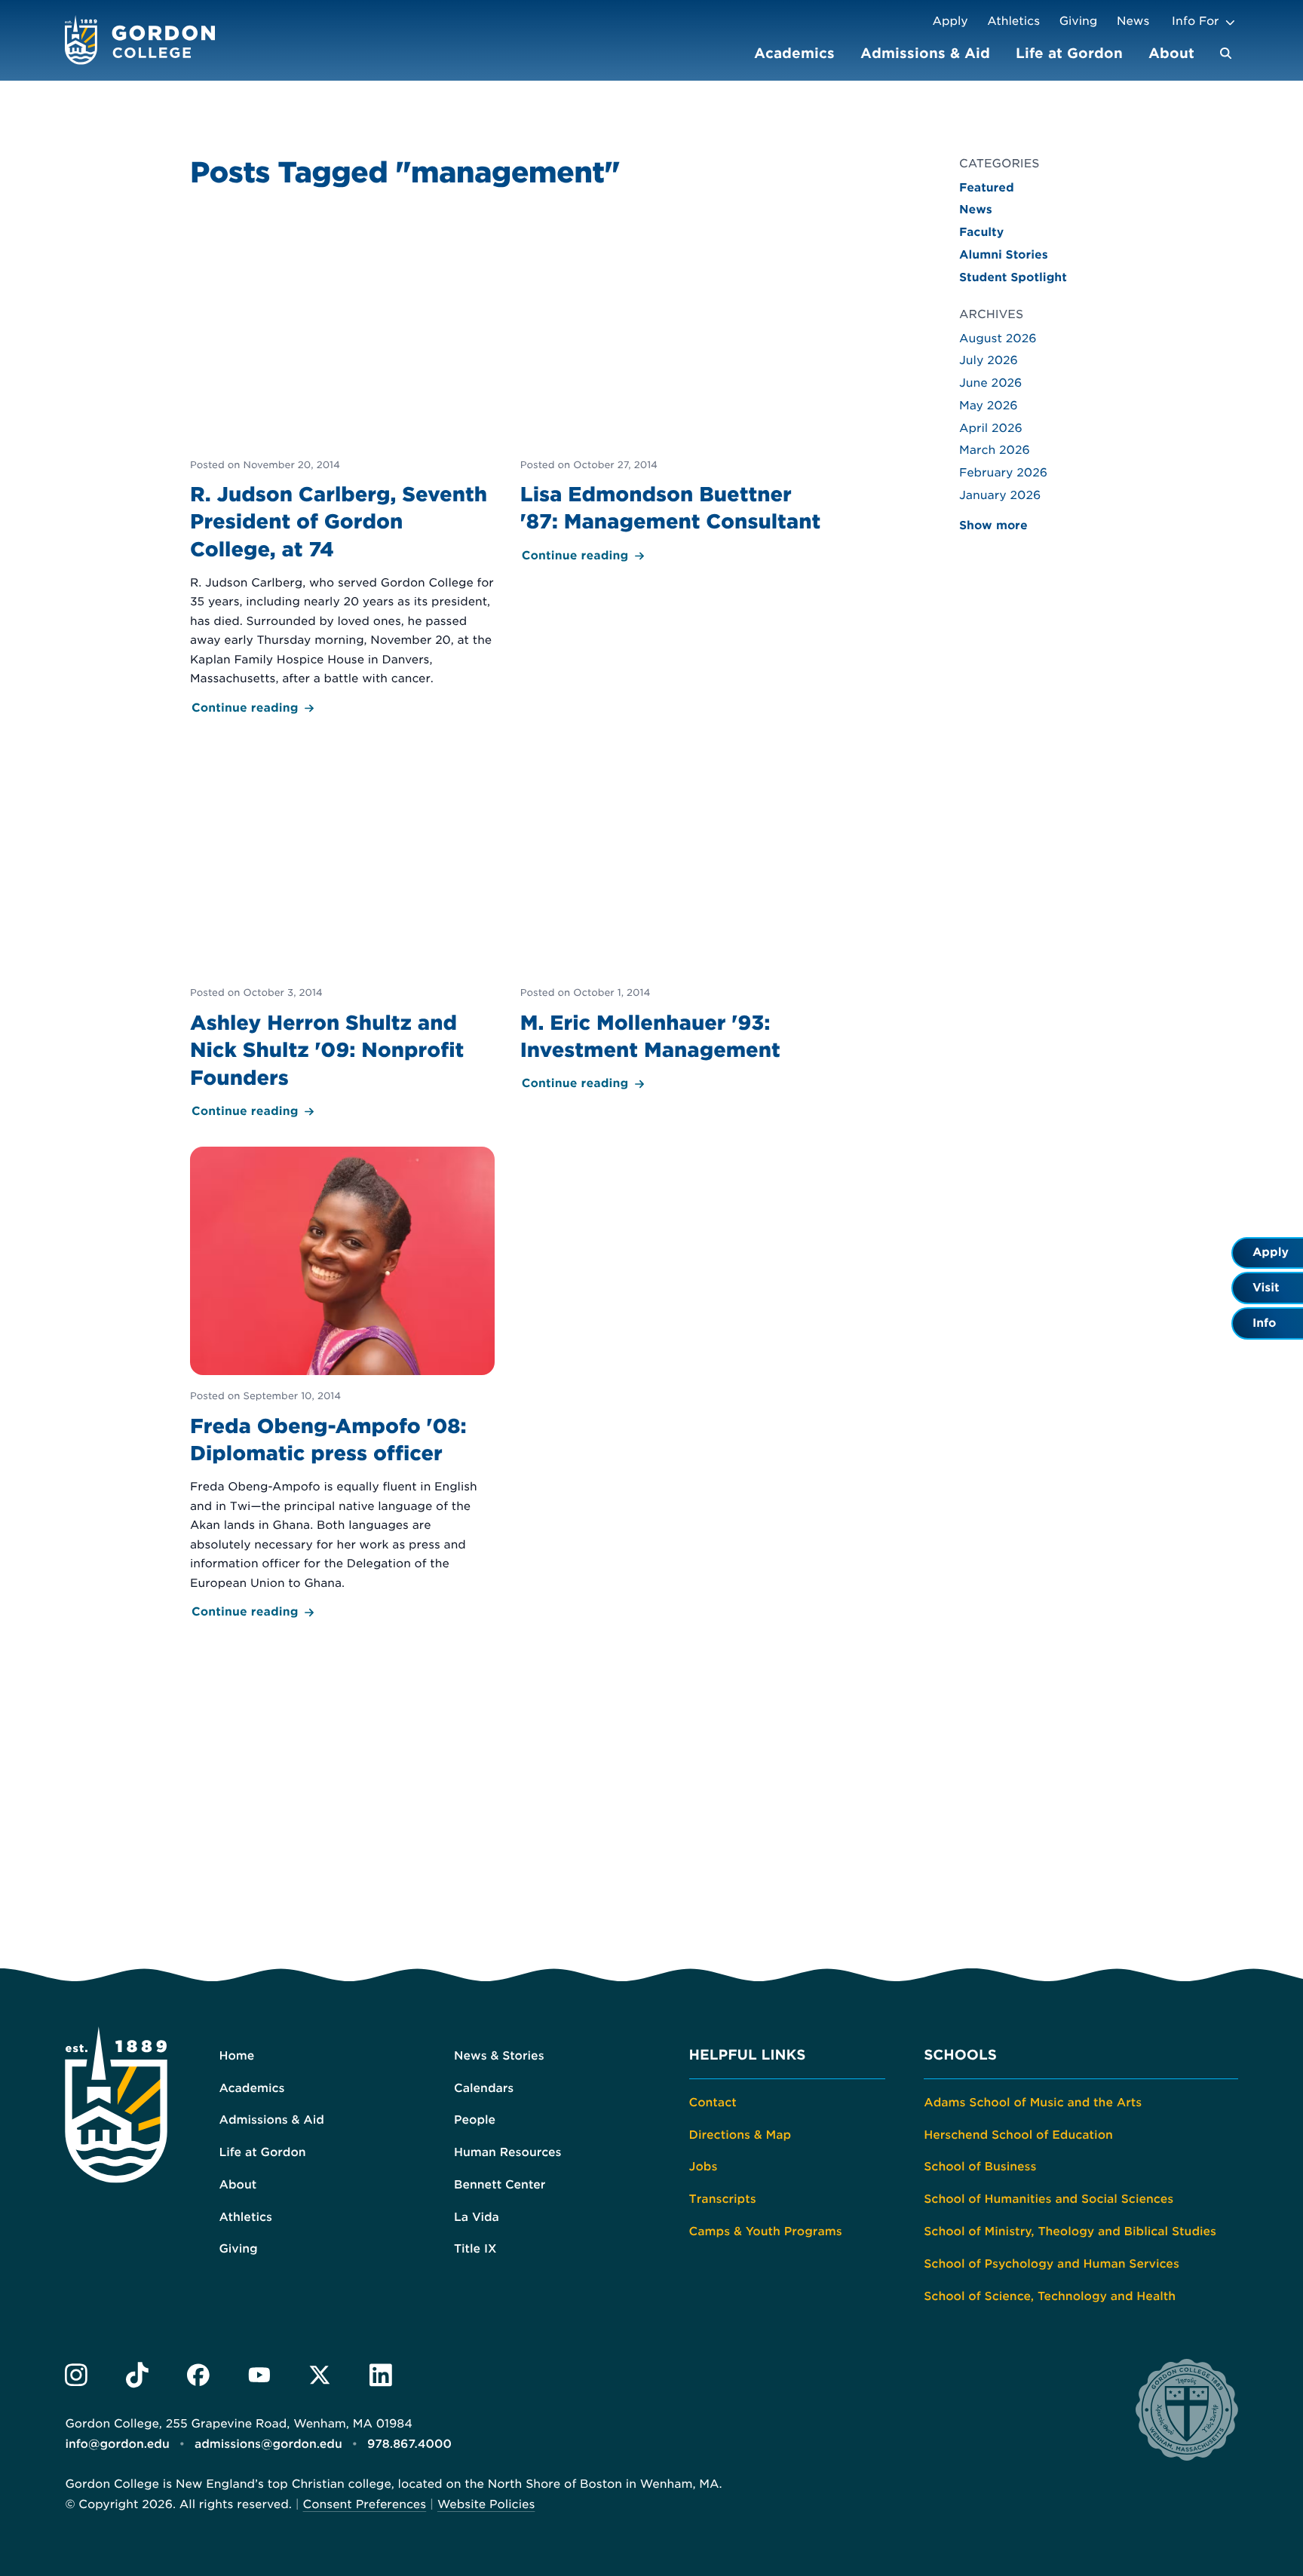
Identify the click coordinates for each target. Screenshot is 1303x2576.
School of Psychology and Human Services (1052, 2264)
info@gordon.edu (117, 2444)
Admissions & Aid (925, 53)
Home (236, 2056)
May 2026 (989, 406)
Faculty (981, 232)
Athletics (1013, 21)
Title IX (475, 2249)
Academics (794, 53)
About (1171, 53)
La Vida (477, 2217)
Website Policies (486, 2504)
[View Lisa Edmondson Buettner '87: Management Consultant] (673, 390)
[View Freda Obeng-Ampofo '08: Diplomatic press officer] (342, 1384)
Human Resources (508, 2152)
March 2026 (995, 450)
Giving (1079, 21)
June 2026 (990, 383)
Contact (713, 2103)
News (1133, 21)
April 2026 (991, 428)
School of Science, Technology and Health (1050, 2296)
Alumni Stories (1004, 255)
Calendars (484, 2088)
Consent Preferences (365, 2504)
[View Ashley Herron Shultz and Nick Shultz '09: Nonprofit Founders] (342, 933)
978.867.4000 (409, 2444)
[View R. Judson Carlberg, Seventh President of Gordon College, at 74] (342, 466)
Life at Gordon (1069, 53)
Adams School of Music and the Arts (1033, 2103)
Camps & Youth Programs (766, 2231)
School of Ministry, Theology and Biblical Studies (1070, 2231)
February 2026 (1003, 473)
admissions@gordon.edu (268, 2444)
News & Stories (499, 2056)
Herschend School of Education (1018, 2135)
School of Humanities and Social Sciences (1049, 2199)
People (475, 2120)
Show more (993, 525)
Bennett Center (500, 2185)
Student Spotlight (1013, 277)
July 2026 (989, 360)
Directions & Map (740, 2135)
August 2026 (998, 338)
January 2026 (1000, 495)
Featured (987, 188)
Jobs (704, 2167)
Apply (950, 21)
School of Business (980, 2167)
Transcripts (723, 2199)
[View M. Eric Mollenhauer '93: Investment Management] (673, 919)
